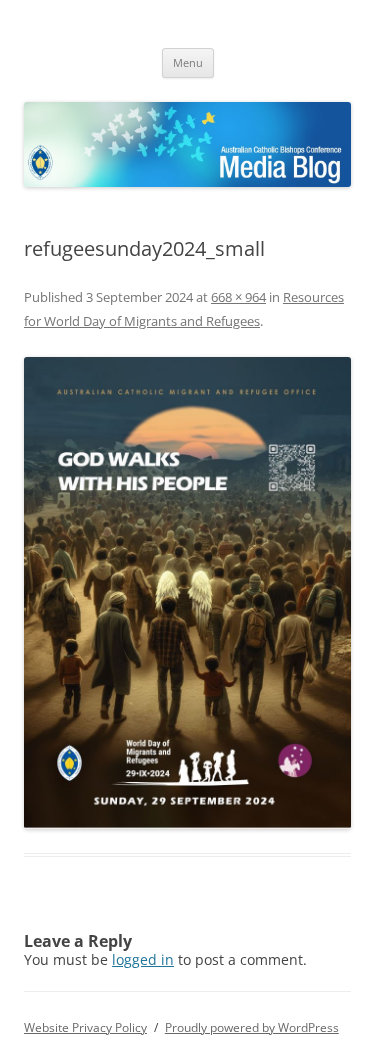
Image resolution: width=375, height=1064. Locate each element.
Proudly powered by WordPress (252, 1027)
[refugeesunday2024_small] (187, 593)
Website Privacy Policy (85, 1027)
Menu (188, 62)
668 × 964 (238, 297)
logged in (143, 959)
